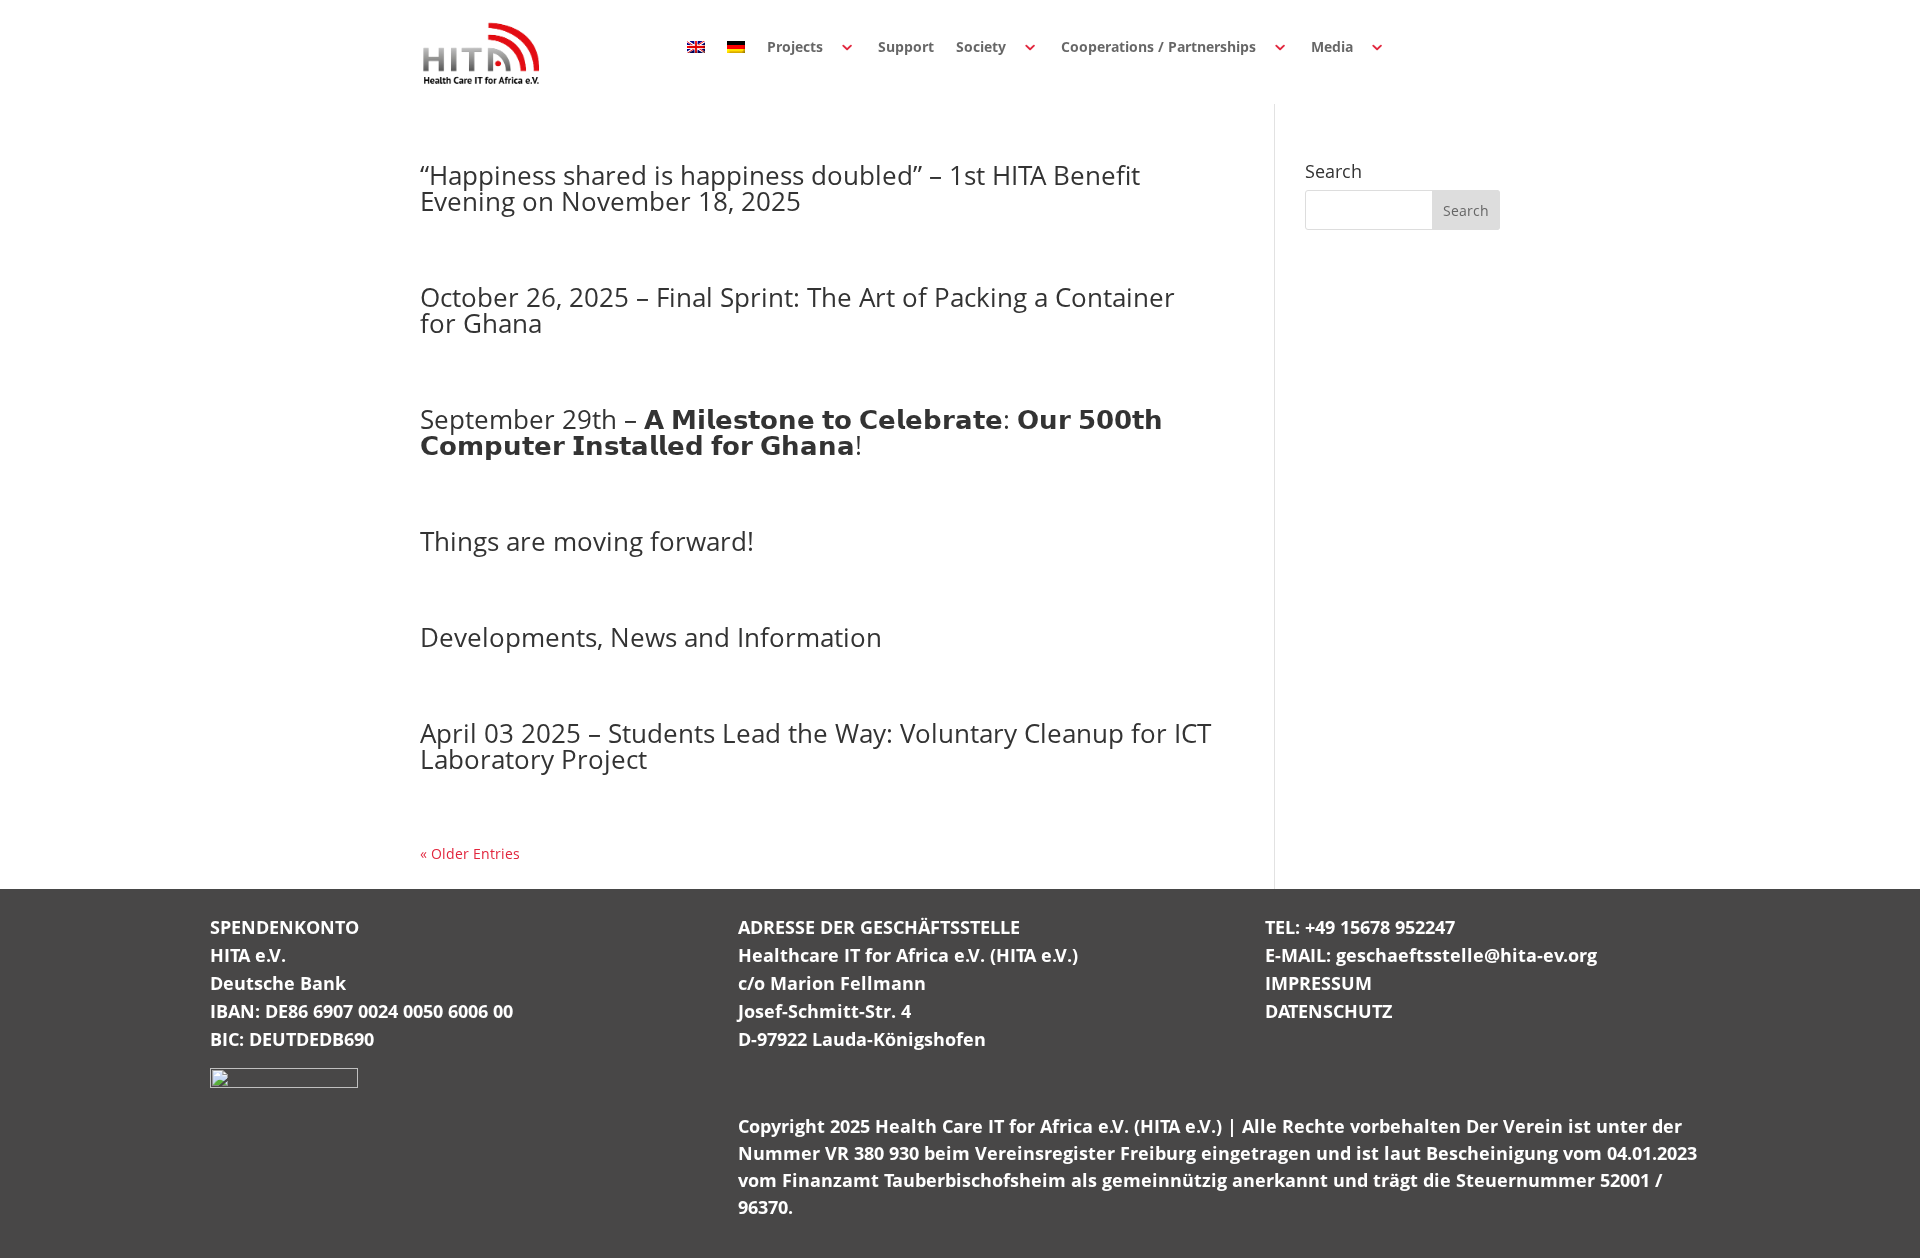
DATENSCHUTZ (1328, 1011)
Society (981, 46)
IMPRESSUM (1318, 983)
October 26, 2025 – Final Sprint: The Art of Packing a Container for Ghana (797, 310)
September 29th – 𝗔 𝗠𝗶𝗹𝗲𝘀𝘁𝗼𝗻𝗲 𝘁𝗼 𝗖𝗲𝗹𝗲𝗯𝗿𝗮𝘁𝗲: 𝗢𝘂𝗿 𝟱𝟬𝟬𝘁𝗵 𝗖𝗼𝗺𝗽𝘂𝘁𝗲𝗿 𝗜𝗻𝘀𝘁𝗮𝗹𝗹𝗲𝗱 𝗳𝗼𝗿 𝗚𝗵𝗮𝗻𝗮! (791, 432)
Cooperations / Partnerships (1158, 46)
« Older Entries (470, 853)
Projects (795, 46)
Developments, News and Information (651, 637)
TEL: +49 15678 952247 (1360, 927)
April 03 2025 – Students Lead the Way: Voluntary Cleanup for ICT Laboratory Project (815, 746)
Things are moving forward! (587, 541)
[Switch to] (696, 47)
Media (1332, 46)
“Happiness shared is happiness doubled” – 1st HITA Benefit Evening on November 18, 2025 (780, 188)
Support (906, 46)
